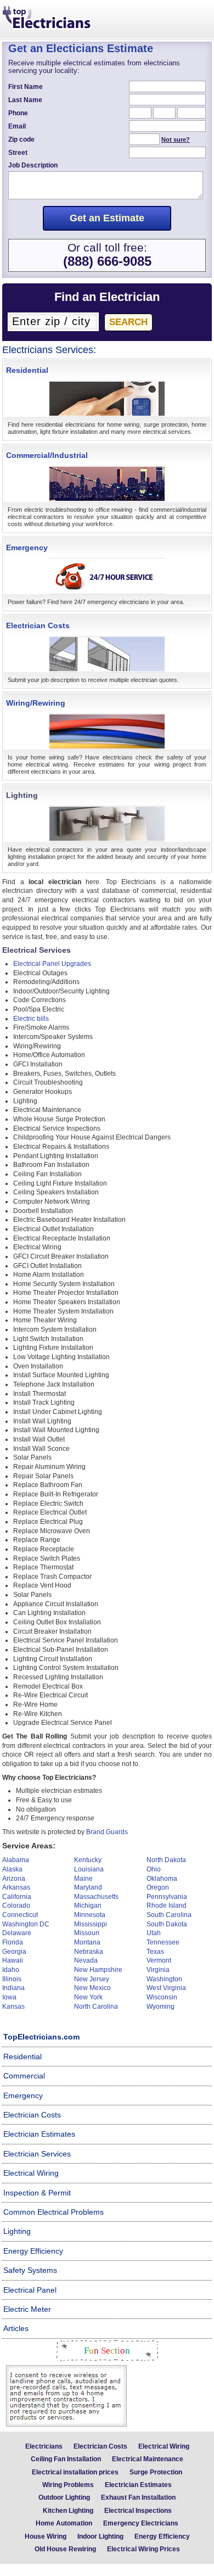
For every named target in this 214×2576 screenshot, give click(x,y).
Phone (18, 113)
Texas (155, 1952)
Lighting (17, 2231)
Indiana (13, 1988)
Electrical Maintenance (148, 2459)
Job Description (33, 165)
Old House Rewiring (65, 2549)
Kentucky (88, 1860)
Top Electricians (48, 19)
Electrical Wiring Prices (143, 2549)
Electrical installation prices (75, 2472)
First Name (26, 87)
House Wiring (46, 2536)
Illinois (12, 1979)
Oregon (158, 1887)
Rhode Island (167, 1906)
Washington (164, 1979)
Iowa (9, 1997)
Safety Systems (30, 2270)
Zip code (21, 139)
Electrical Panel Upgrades (52, 964)
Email (17, 126)
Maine (83, 1879)
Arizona (14, 1879)
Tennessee (163, 1942)
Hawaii (13, 1960)
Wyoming (161, 2007)
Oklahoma (162, 1879)
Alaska (12, 1869)
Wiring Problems (68, 2485)
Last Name (25, 100)
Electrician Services (37, 2154)
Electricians (44, 2446)
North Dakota (166, 1860)
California (17, 1897)
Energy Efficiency (33, 2251)
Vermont (159, 1960)
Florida (13, 1942)
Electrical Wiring (31, 2173)
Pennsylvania (167, 1897)
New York (88, 1997)
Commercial (24, 2076)
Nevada (86, 1960)
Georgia (14, 1952)
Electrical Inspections (138, 2511)
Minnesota (90, 1915)
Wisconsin (162, 1997)
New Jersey (92, 1979)
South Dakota (167, 1924)
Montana (87, 1942)
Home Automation (64, 2523)
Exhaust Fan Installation (138, 2497)
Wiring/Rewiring (36, 703)
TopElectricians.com (41, 2037)
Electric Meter (27, 2309)
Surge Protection (156, 2472)
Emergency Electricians (141, 2523)
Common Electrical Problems (54, 2212)
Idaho (11, 1970)
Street (18, 153)
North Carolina (96, 2007)
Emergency (27, 547)
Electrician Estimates (39, 2134)
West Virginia (166, 1988)
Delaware (17, 1933)
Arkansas (16, 1887)
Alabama (16, 1860)
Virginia (158, 1970)
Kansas (13, 2007)
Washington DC (26, 1924)
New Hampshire (98, 1970)
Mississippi (91, 1924)
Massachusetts (96, 1897)
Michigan (88, 1906)
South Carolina (169, 1915)
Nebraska (89, 1952)
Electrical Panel (30, 2290)
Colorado (16, 1906)
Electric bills (31, 1019)
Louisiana (89, 1869)
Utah (154, 1933)
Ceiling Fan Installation (66, 2459)
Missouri (87, 1933)
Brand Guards (107, 1832)
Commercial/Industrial (47, 455)
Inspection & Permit (37, 2193)
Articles (16, 2328)
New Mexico (92, 1988)
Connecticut (20, 1915)
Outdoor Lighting (64, 2497)
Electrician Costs (38, 625)
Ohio (154, 1869)
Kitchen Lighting (68, 2511)
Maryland (88, 1887)
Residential (27, 370)
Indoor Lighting (100, 2536)
